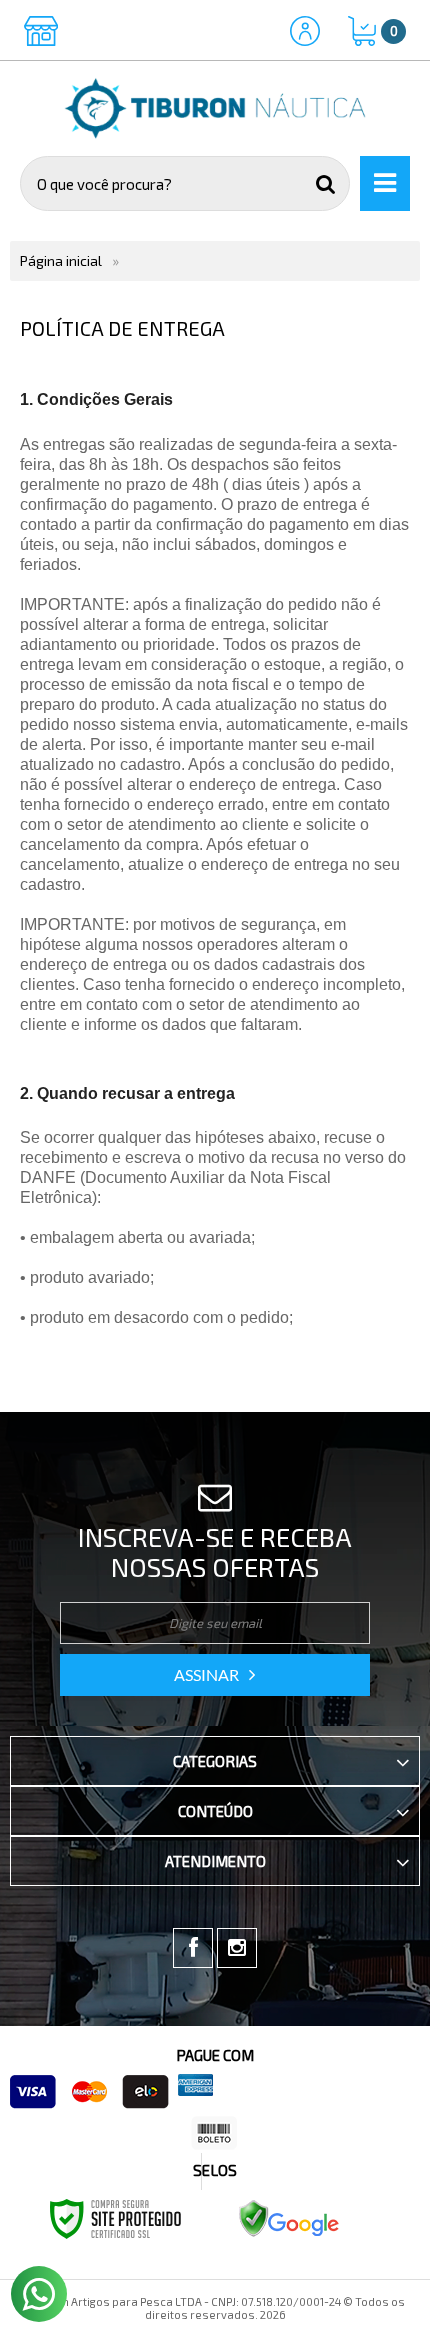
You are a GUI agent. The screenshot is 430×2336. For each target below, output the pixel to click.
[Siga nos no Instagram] (237, 1948)
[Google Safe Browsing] (289, 2217)
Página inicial (61, 260)
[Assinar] (215, 1675)
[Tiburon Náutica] (215, 108)
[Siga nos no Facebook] (193, 1948)
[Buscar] (326, 183)
